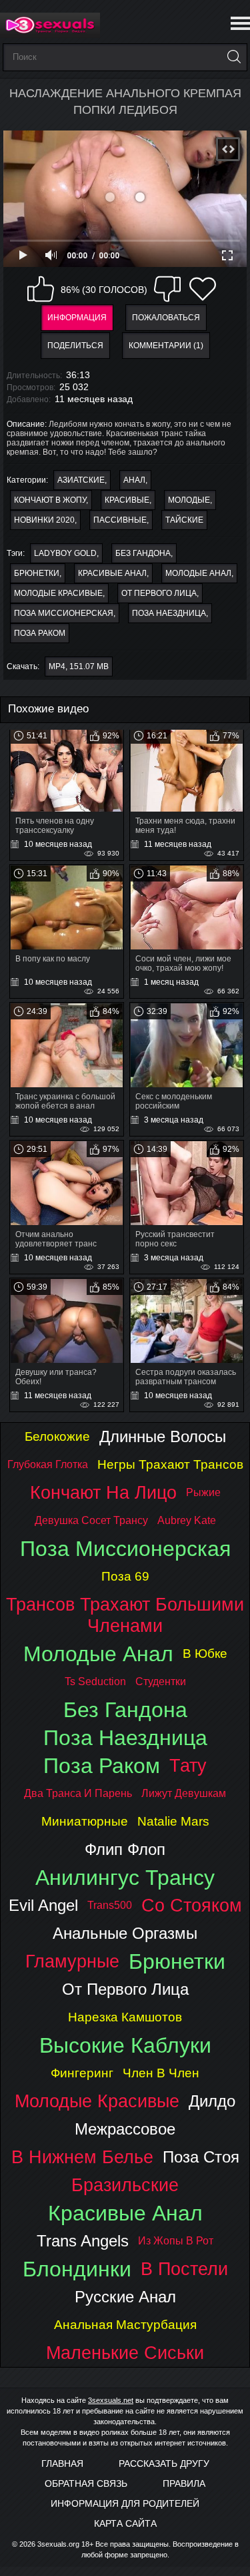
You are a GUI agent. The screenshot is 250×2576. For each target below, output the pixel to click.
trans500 (110, 1905)
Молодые (189, 500)
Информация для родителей (125, 2503)
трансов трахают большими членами (125, 1615)
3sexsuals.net (111, 2400)
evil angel (43, 1905)
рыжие (203, 1492)
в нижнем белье (82, 2157)
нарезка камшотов (125, 2017)
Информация (77, 318)
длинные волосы (163, 1436)
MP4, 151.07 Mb (79, 666)
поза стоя (201, 2157)
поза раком (40, 633)
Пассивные (120, 520)
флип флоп (125, 1849)
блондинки (77, 2269)
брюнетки (37, 573)
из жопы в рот (176, 2241)
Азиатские (81, 480)
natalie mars (173, 1821)
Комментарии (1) (166, 346)
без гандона (143, 553)
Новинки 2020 (44, 520)
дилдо (212, 2101)
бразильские (125, 2185)
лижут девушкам (184, 1793)
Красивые (127, 500)
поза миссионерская (64, 613)
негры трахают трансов (170, 1464)
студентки (161, 1681)
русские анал (125, 2297)
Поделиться (75, 346)
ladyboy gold (65, 553)
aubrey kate (187, 1520)
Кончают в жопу (50, 500)
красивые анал (112, 573)
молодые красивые (58, 593)
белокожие (57, 1436)
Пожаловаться (166, 318)
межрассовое (125, 2129)
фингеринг (82, 2073)
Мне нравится (41, 289)
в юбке (205, 1654)
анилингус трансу (125, 1878)
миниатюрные (85, 1821)
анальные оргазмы (125, 1933)
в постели (184, 2269)
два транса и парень (78, 1793)
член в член (161, 2073)
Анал (134, 480)
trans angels (83, 2241)
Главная (62, 2463)
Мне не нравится (167, 289)
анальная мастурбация (125, 2325)
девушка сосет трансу (91, 1520)
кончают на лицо (103, 1492)
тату (188, 1765)
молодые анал (198, 573)
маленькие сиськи (125, 2353)
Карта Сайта (125, 2523)
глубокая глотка (48, 1464)
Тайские (184, 520)
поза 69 (125, 1576)
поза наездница (169, 613)
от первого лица (159, 593)
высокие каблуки (125, 2045)
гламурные (72, 1961)
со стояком (192, 1905)
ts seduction (95, 1681)
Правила (184, 2483)
